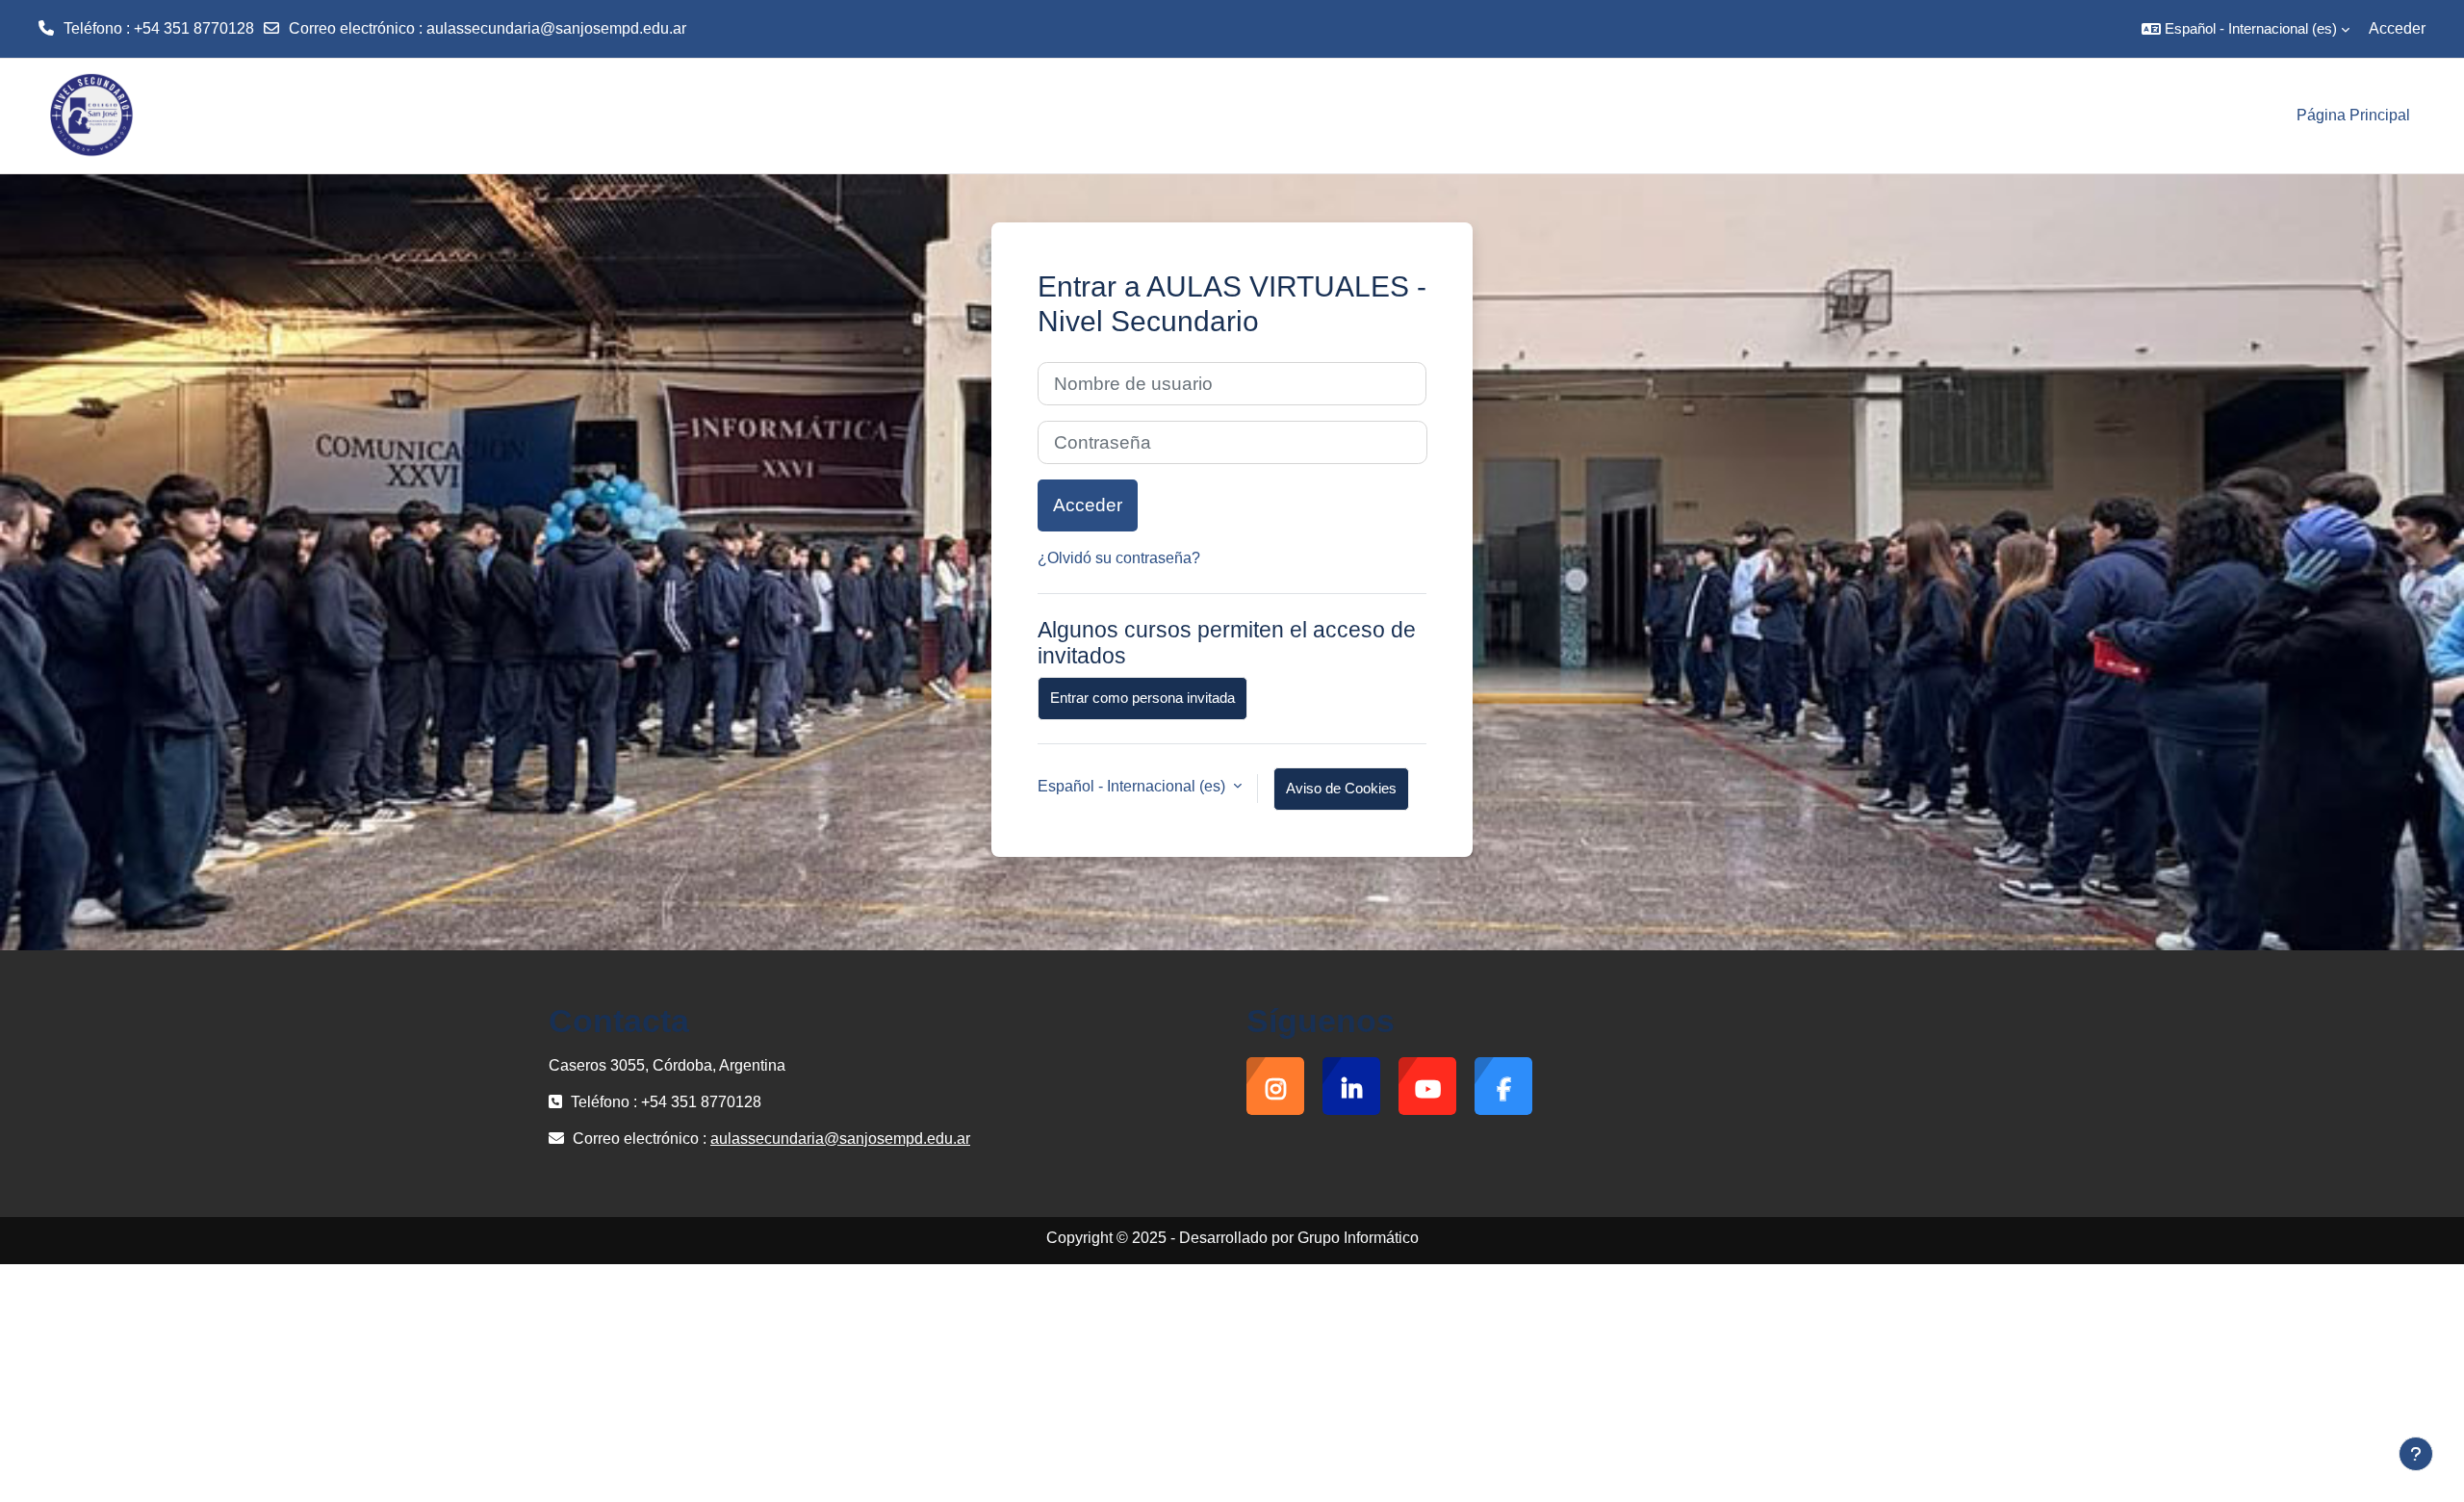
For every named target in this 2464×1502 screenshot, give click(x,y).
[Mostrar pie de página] (2416, 1454)
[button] (2246, 29)
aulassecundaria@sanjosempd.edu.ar (556, 28)
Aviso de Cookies (1341, 788)
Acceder (2397, 28)
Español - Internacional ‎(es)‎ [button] (1133, 786)
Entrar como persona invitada (1142, 698)
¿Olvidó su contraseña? (1119, 558)
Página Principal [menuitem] (2353, 115)
